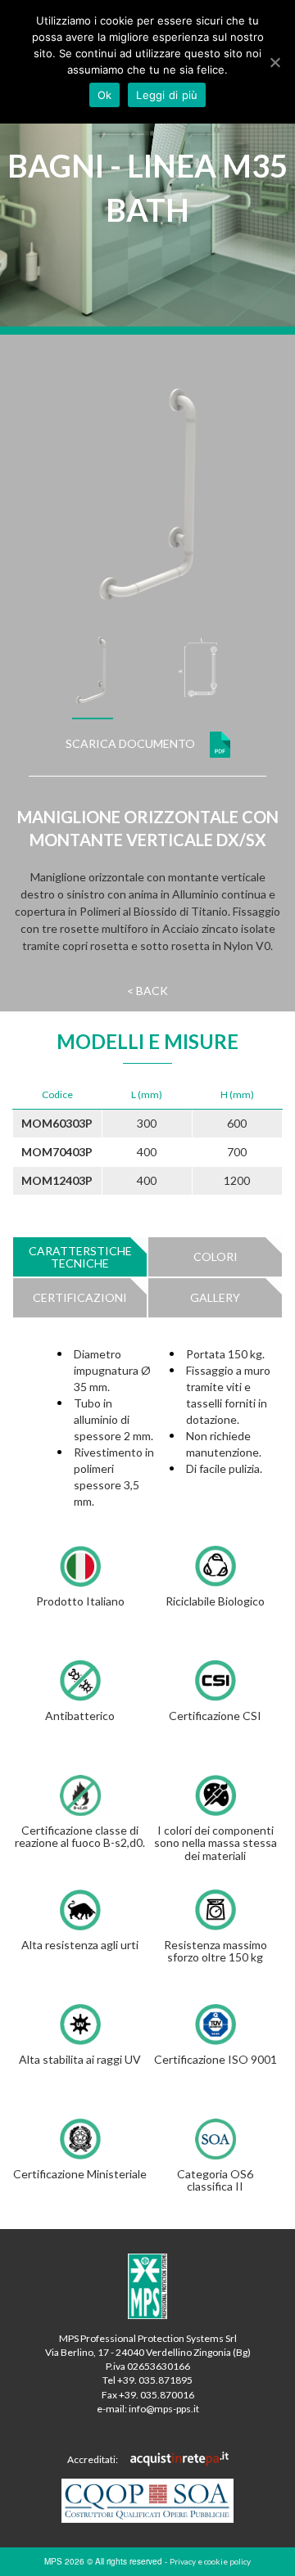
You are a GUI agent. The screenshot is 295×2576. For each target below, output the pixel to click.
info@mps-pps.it (164, 2409)
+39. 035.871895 (155, 2380)
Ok (105, 95)
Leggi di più (167, 95)
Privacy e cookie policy (210, 2561)
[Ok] (275, 62)
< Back (147, 991)
